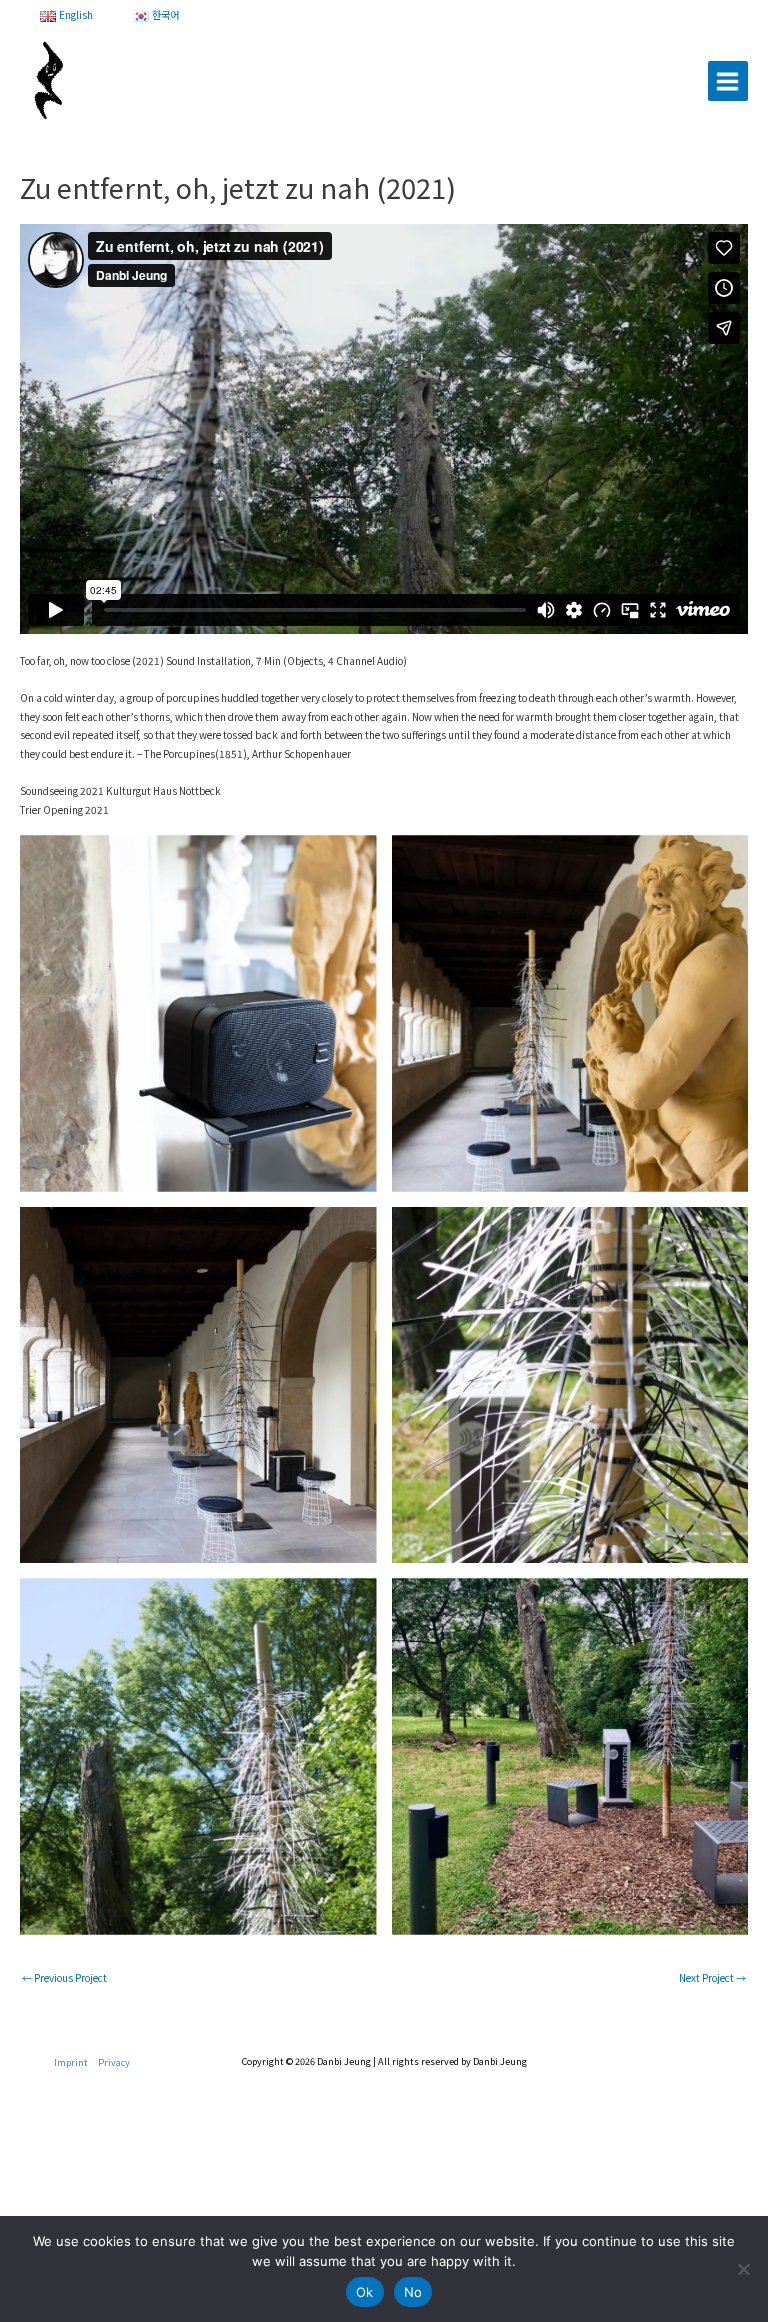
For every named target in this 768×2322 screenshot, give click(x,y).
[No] (743, 2269)
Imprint (71, 2062)
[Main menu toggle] (728, 81)
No (413, 2292)
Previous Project (64, 1977)
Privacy (114, 2062)
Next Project (712, 1977)
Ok (365, 2292)
